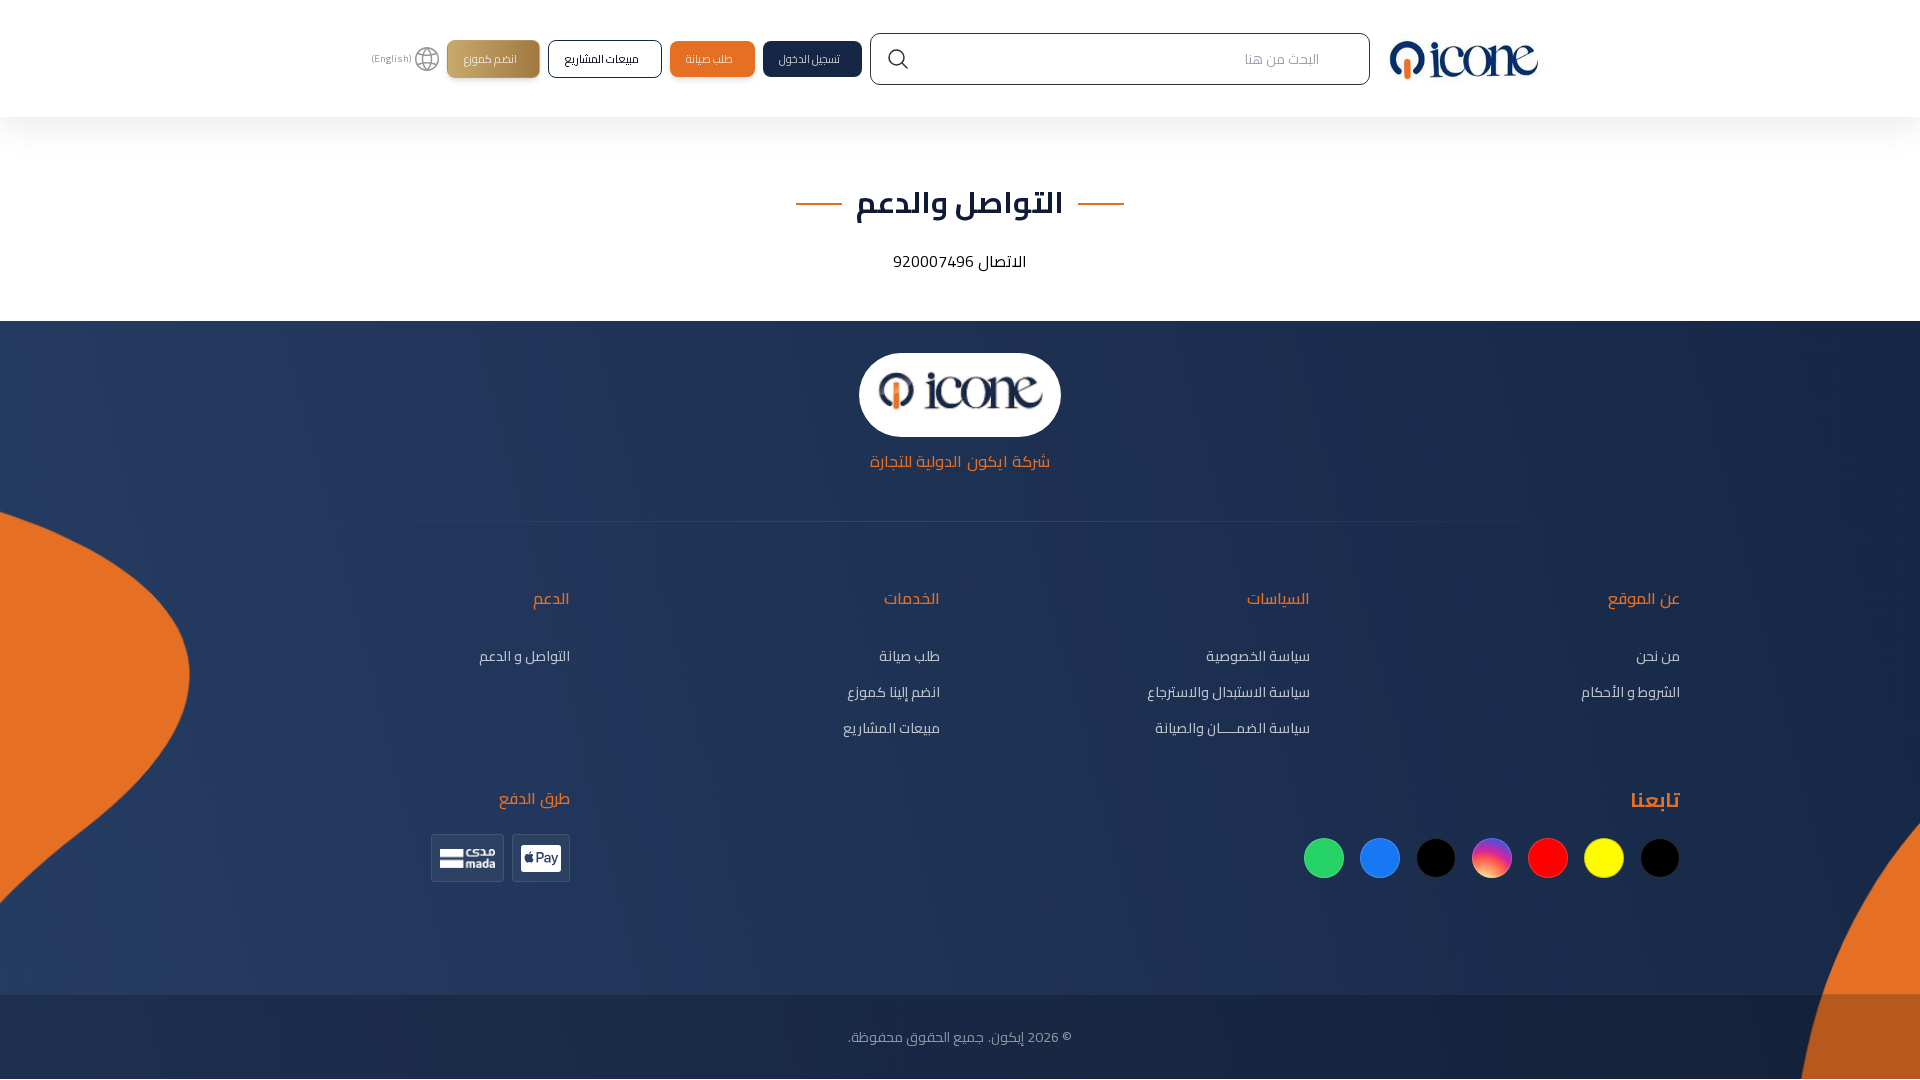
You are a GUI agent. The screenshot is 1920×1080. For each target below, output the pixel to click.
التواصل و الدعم (524, 656)
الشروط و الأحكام (1630, 692)
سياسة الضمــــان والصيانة (1232, 728)
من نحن (1658, 656)
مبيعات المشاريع (891, 728)
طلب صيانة (909, 656)
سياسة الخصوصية (1258, 656)
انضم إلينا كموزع (893, 692)
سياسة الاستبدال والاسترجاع (1228, 692)
